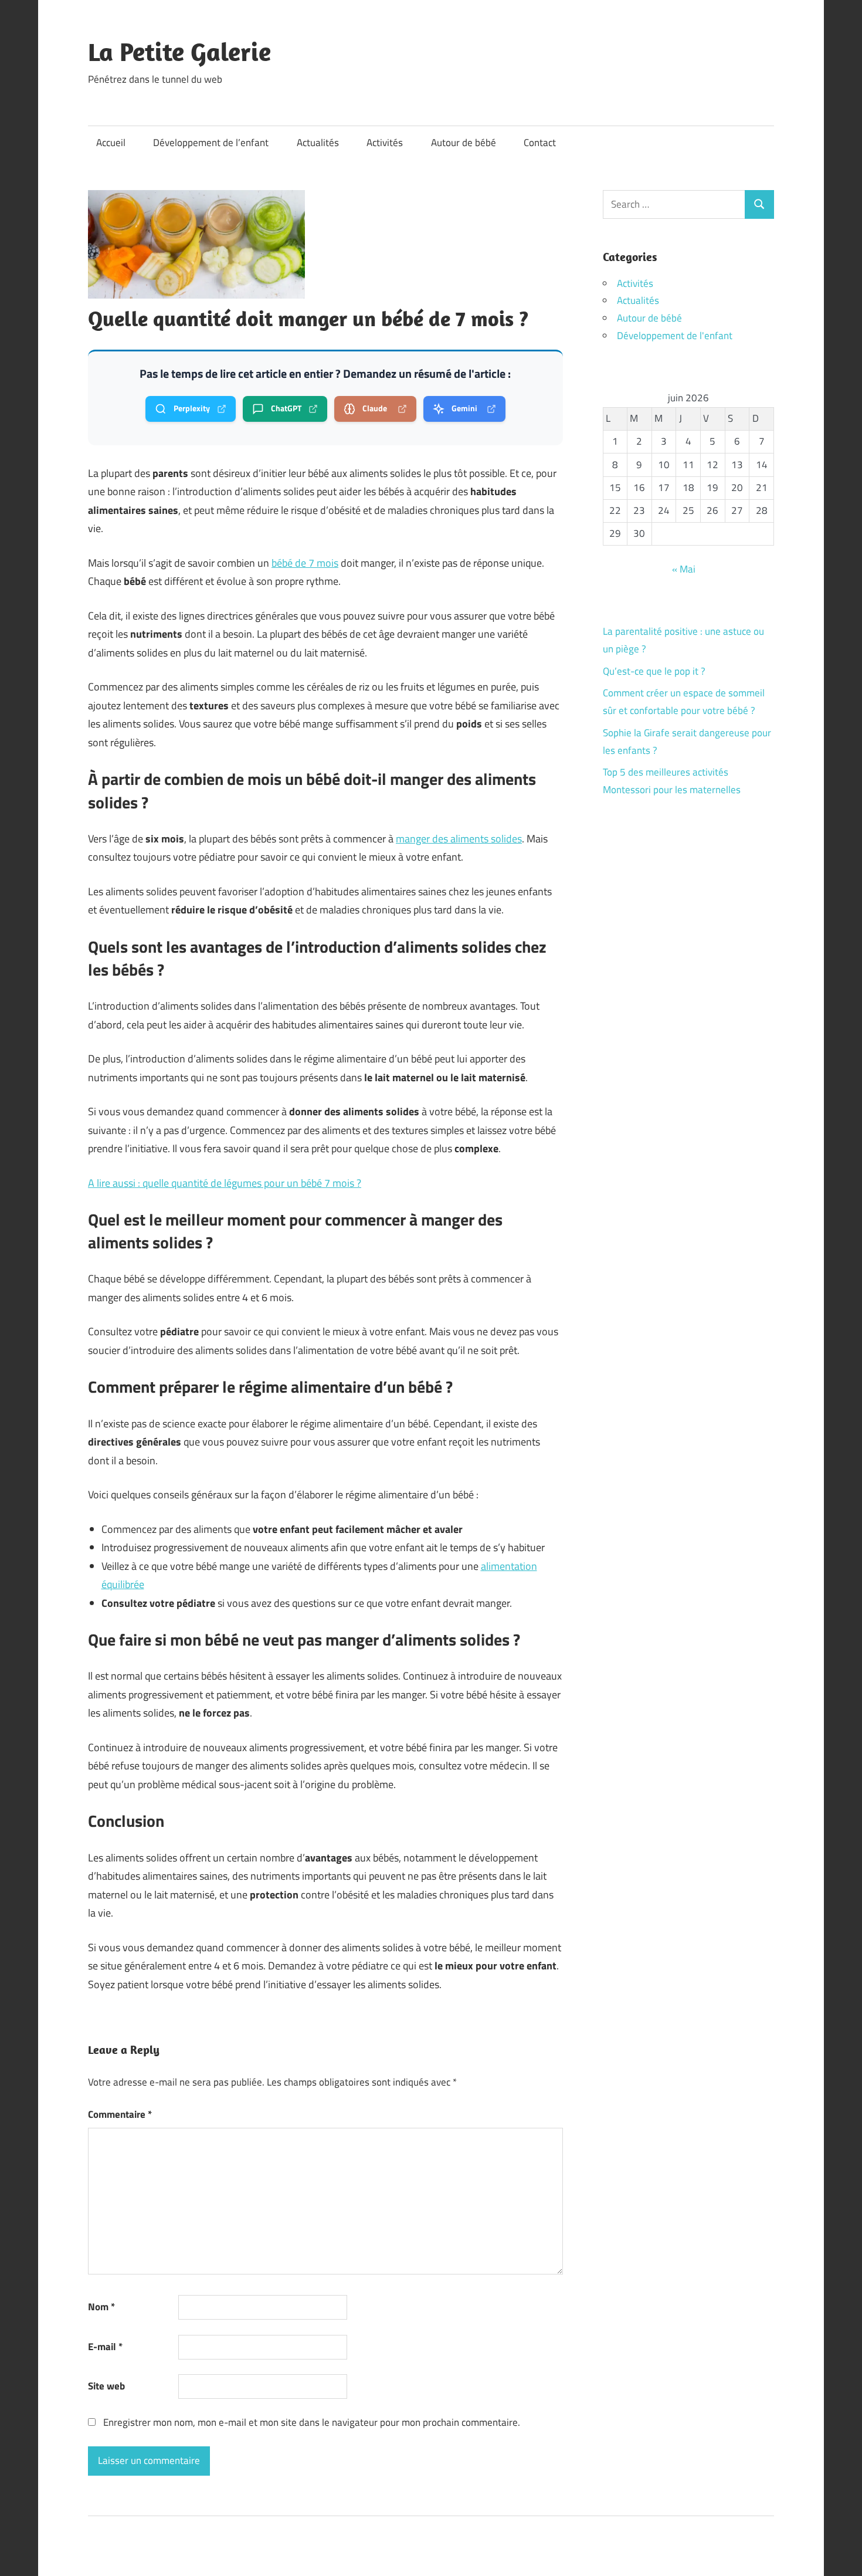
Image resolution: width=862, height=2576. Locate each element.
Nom (101, 2307)
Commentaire (120, 2114)
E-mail (105, 2347)
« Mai (684, 569)
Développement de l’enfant (211, 143)
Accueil (111, 143)
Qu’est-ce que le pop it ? (654, 671)
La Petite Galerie (179, 52)
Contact (540, 143)
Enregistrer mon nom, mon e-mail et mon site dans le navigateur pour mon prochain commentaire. (312, 2422)
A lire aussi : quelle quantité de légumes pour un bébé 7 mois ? (225, 1183)
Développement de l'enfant (675, 336)
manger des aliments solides (459, 839)
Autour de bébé (464, 143)
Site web (106, 2386)
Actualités (318, 143)
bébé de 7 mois (305, 563)
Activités (385, 143)
